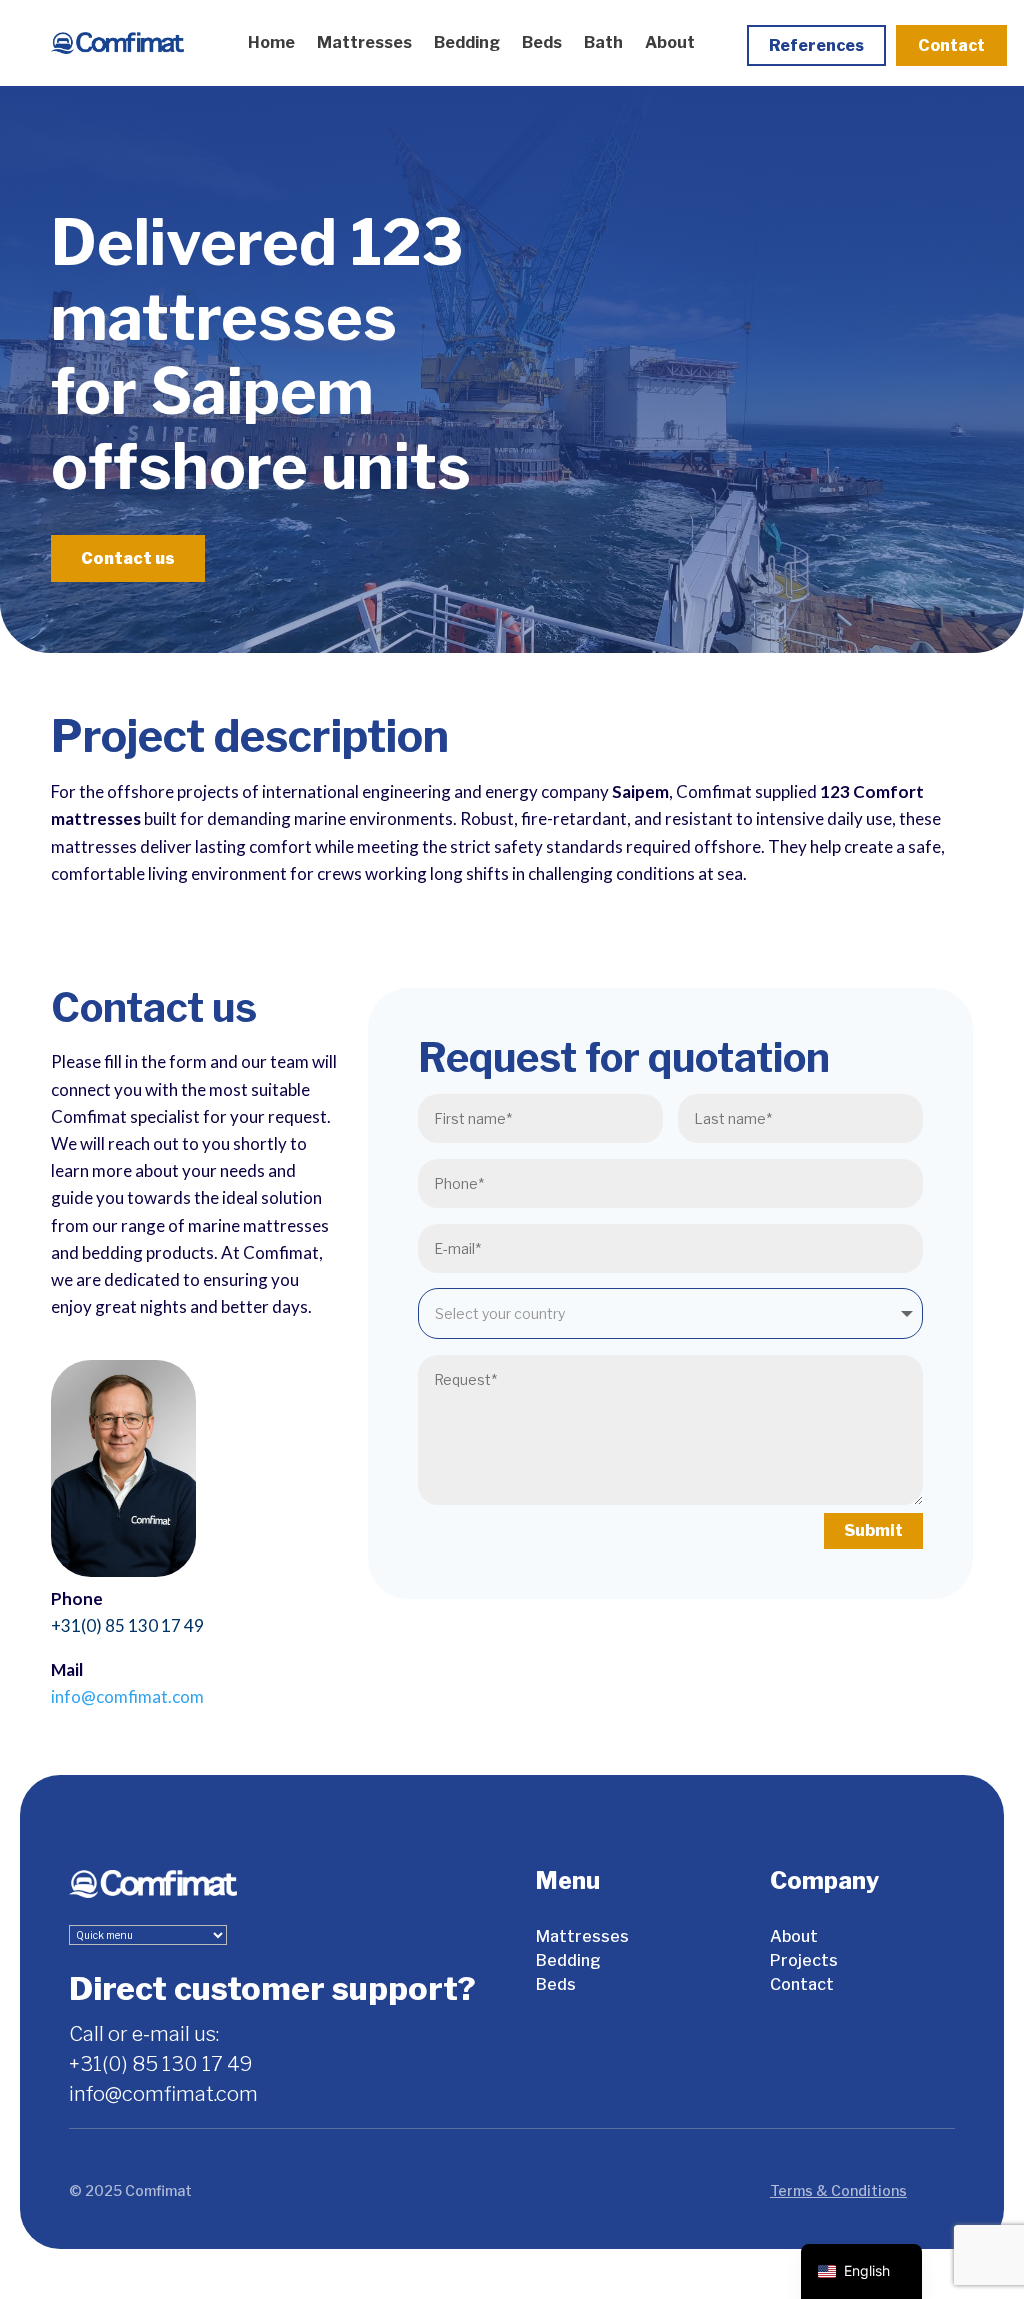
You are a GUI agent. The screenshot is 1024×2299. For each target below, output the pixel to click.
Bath (603, 42)
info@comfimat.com (127, 1696)
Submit (873, 1530)
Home (271, 42)
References (816, 45)
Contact (951, 45)
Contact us (128, 558)
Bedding (467, 42)
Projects (804, 1960)
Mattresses (364, 42)
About (670, 42)
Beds (542, 42)
